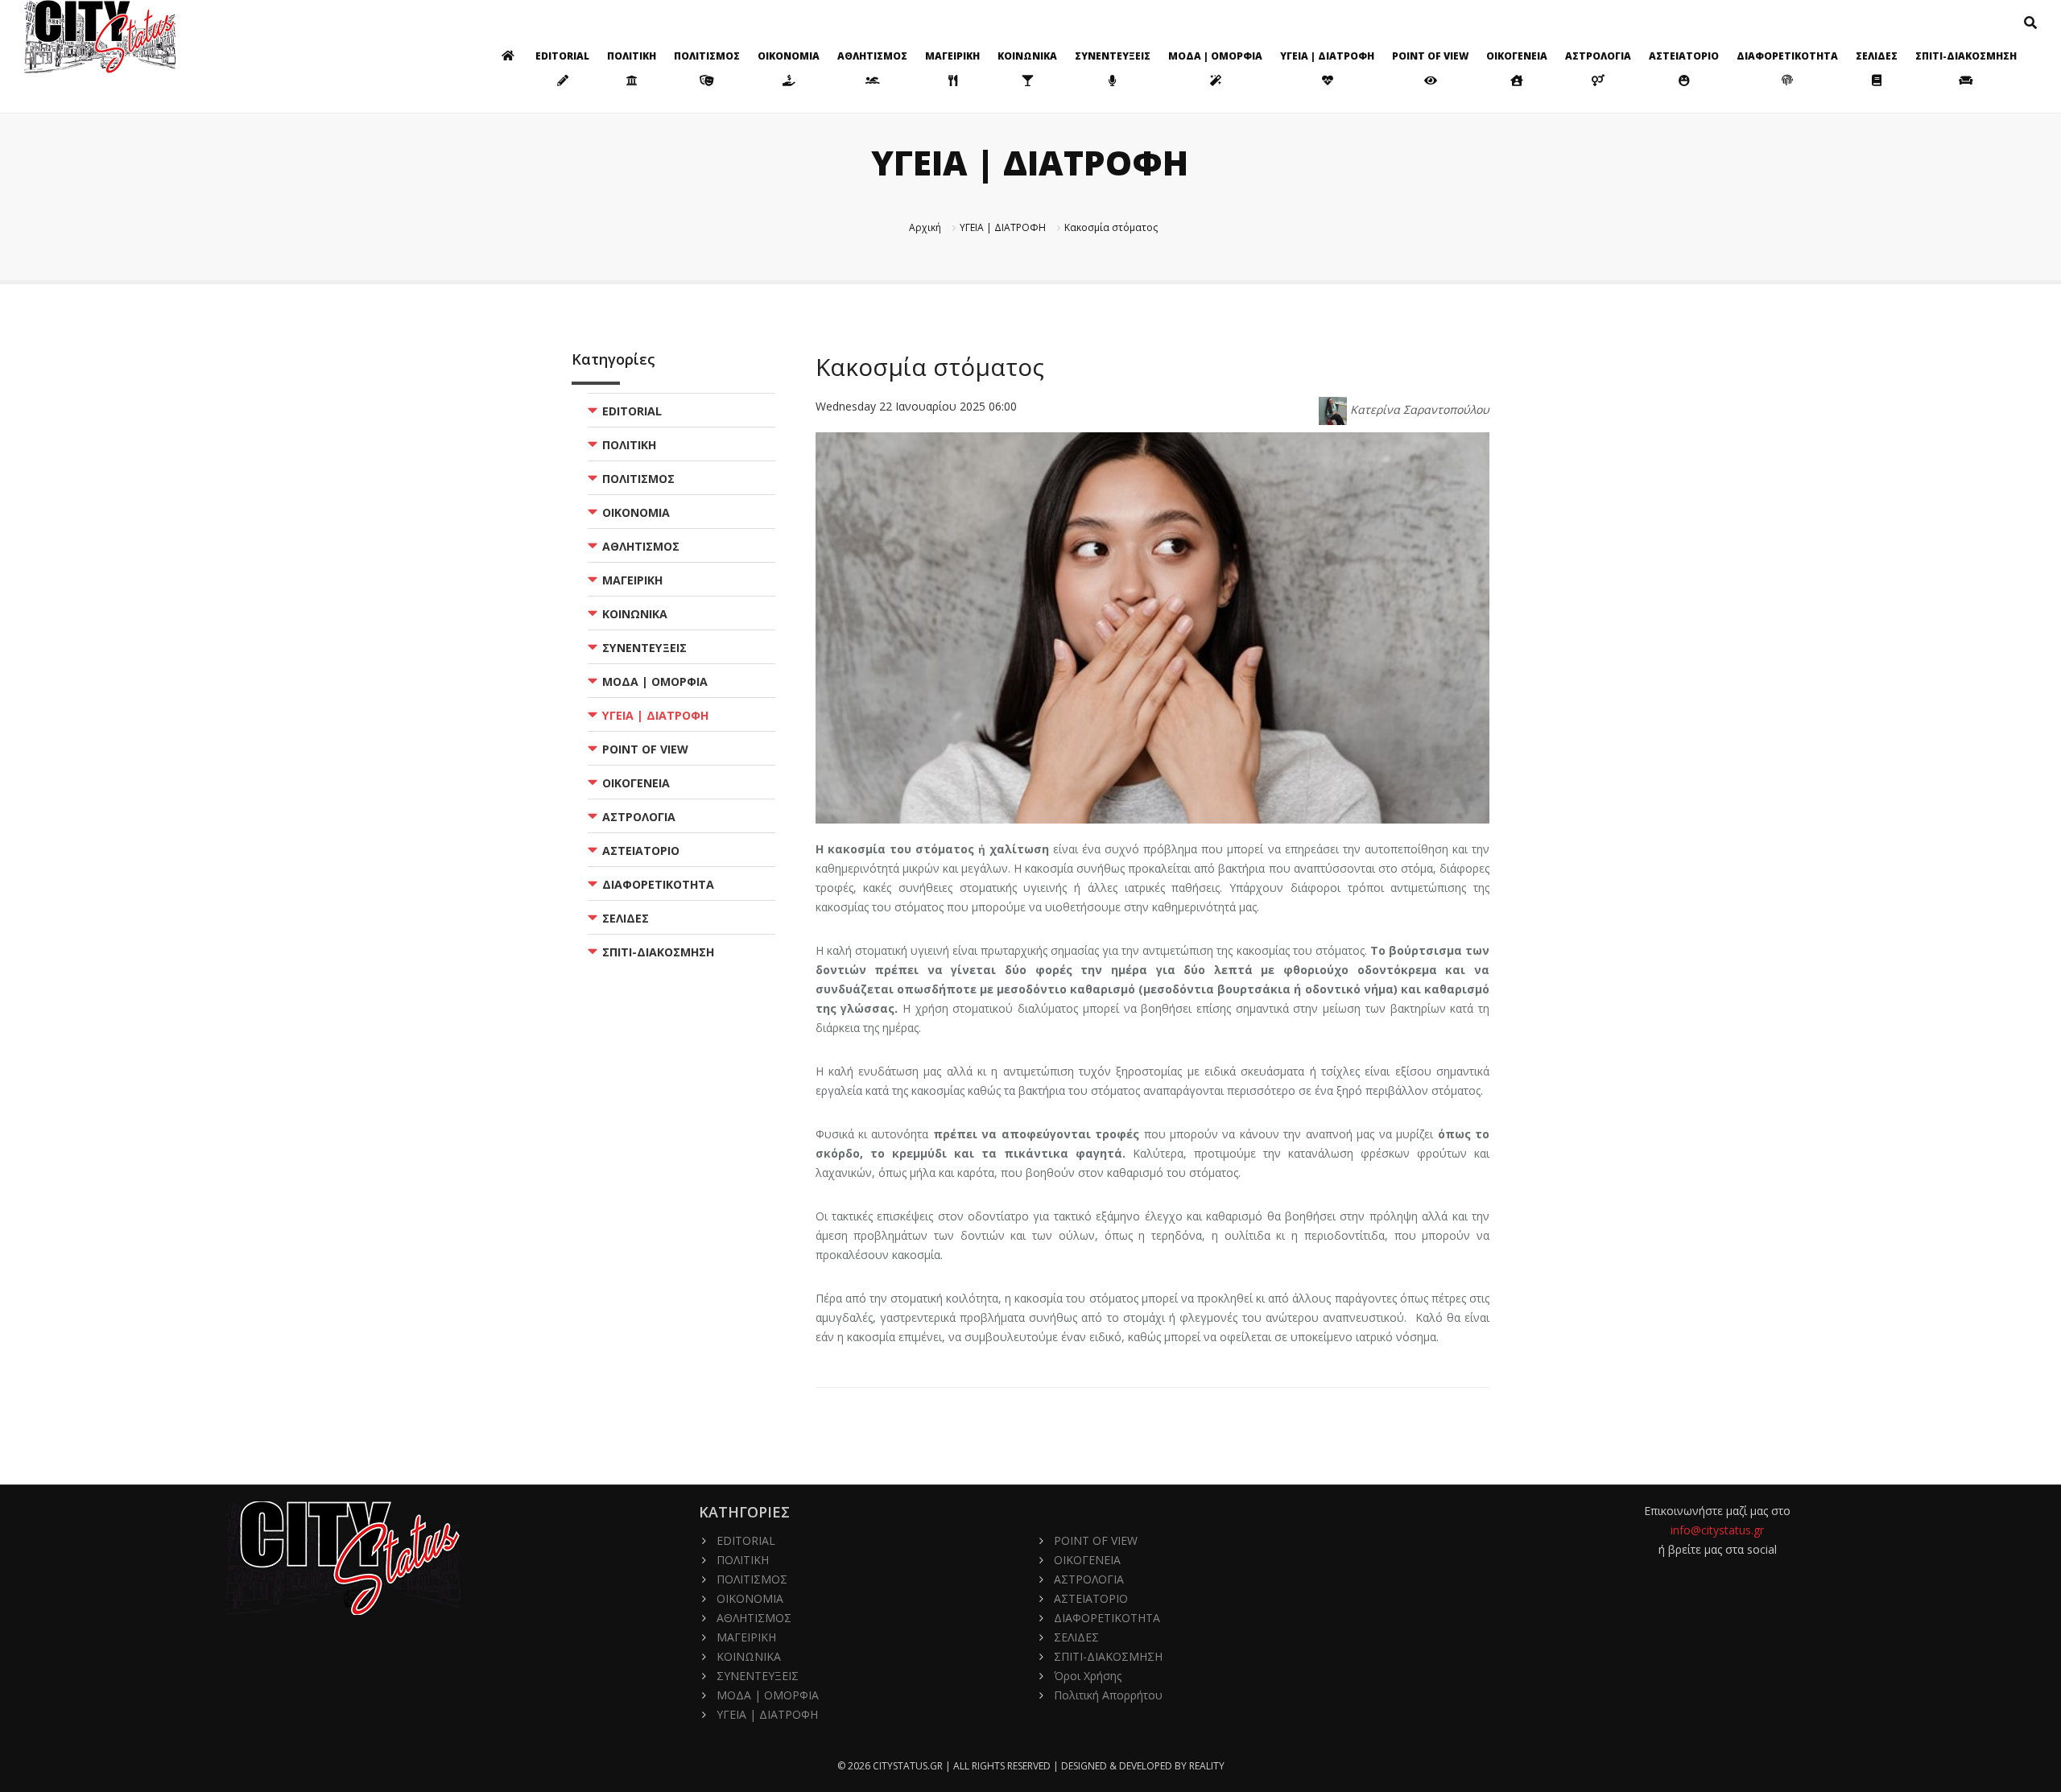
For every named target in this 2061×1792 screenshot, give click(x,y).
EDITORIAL (562, 56)
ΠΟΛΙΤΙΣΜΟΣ (707, 56)
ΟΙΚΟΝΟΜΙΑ (789, 56)
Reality (1207, 1766)
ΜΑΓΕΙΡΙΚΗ (952, 56)
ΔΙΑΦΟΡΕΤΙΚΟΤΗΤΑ (1787, 56)
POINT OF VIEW (1430, 56)
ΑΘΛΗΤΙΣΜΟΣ (872, 56)
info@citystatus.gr (1717, 1530)
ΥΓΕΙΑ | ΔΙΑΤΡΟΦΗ (1327, 56)
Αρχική (925, 227)
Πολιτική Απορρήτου (1108, 1695)
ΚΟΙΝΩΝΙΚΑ (1027, 56)
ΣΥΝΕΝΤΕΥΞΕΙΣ (1113, 56)
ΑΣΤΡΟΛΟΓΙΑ (1598, 56)
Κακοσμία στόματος (1111, 227)
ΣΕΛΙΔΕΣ (1877, 56)
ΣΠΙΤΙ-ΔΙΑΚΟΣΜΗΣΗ (1966, 56)
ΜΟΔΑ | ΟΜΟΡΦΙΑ (1215, 56)
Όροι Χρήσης (1088, 1676)
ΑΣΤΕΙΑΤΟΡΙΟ (1684, 56)
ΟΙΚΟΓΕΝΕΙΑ (1517, 56)
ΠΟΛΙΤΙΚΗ (632, 56)
